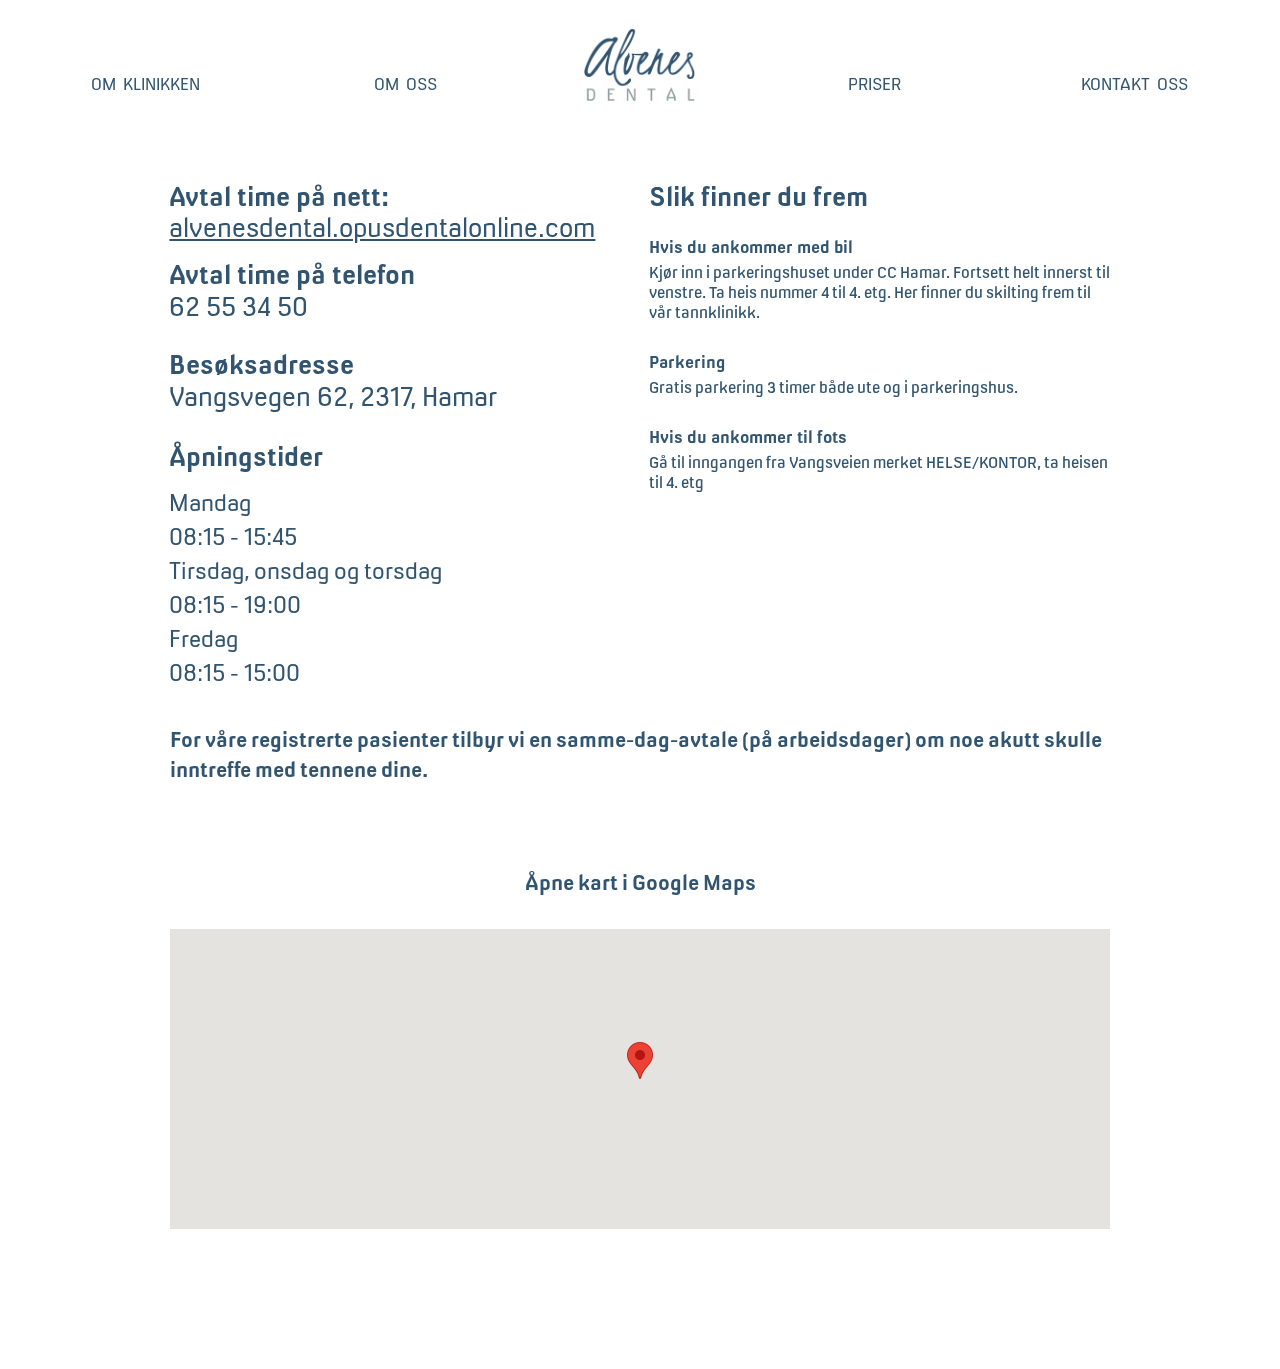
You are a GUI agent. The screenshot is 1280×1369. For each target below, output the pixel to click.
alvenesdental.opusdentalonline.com (382, 228)
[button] (640, 1060)
